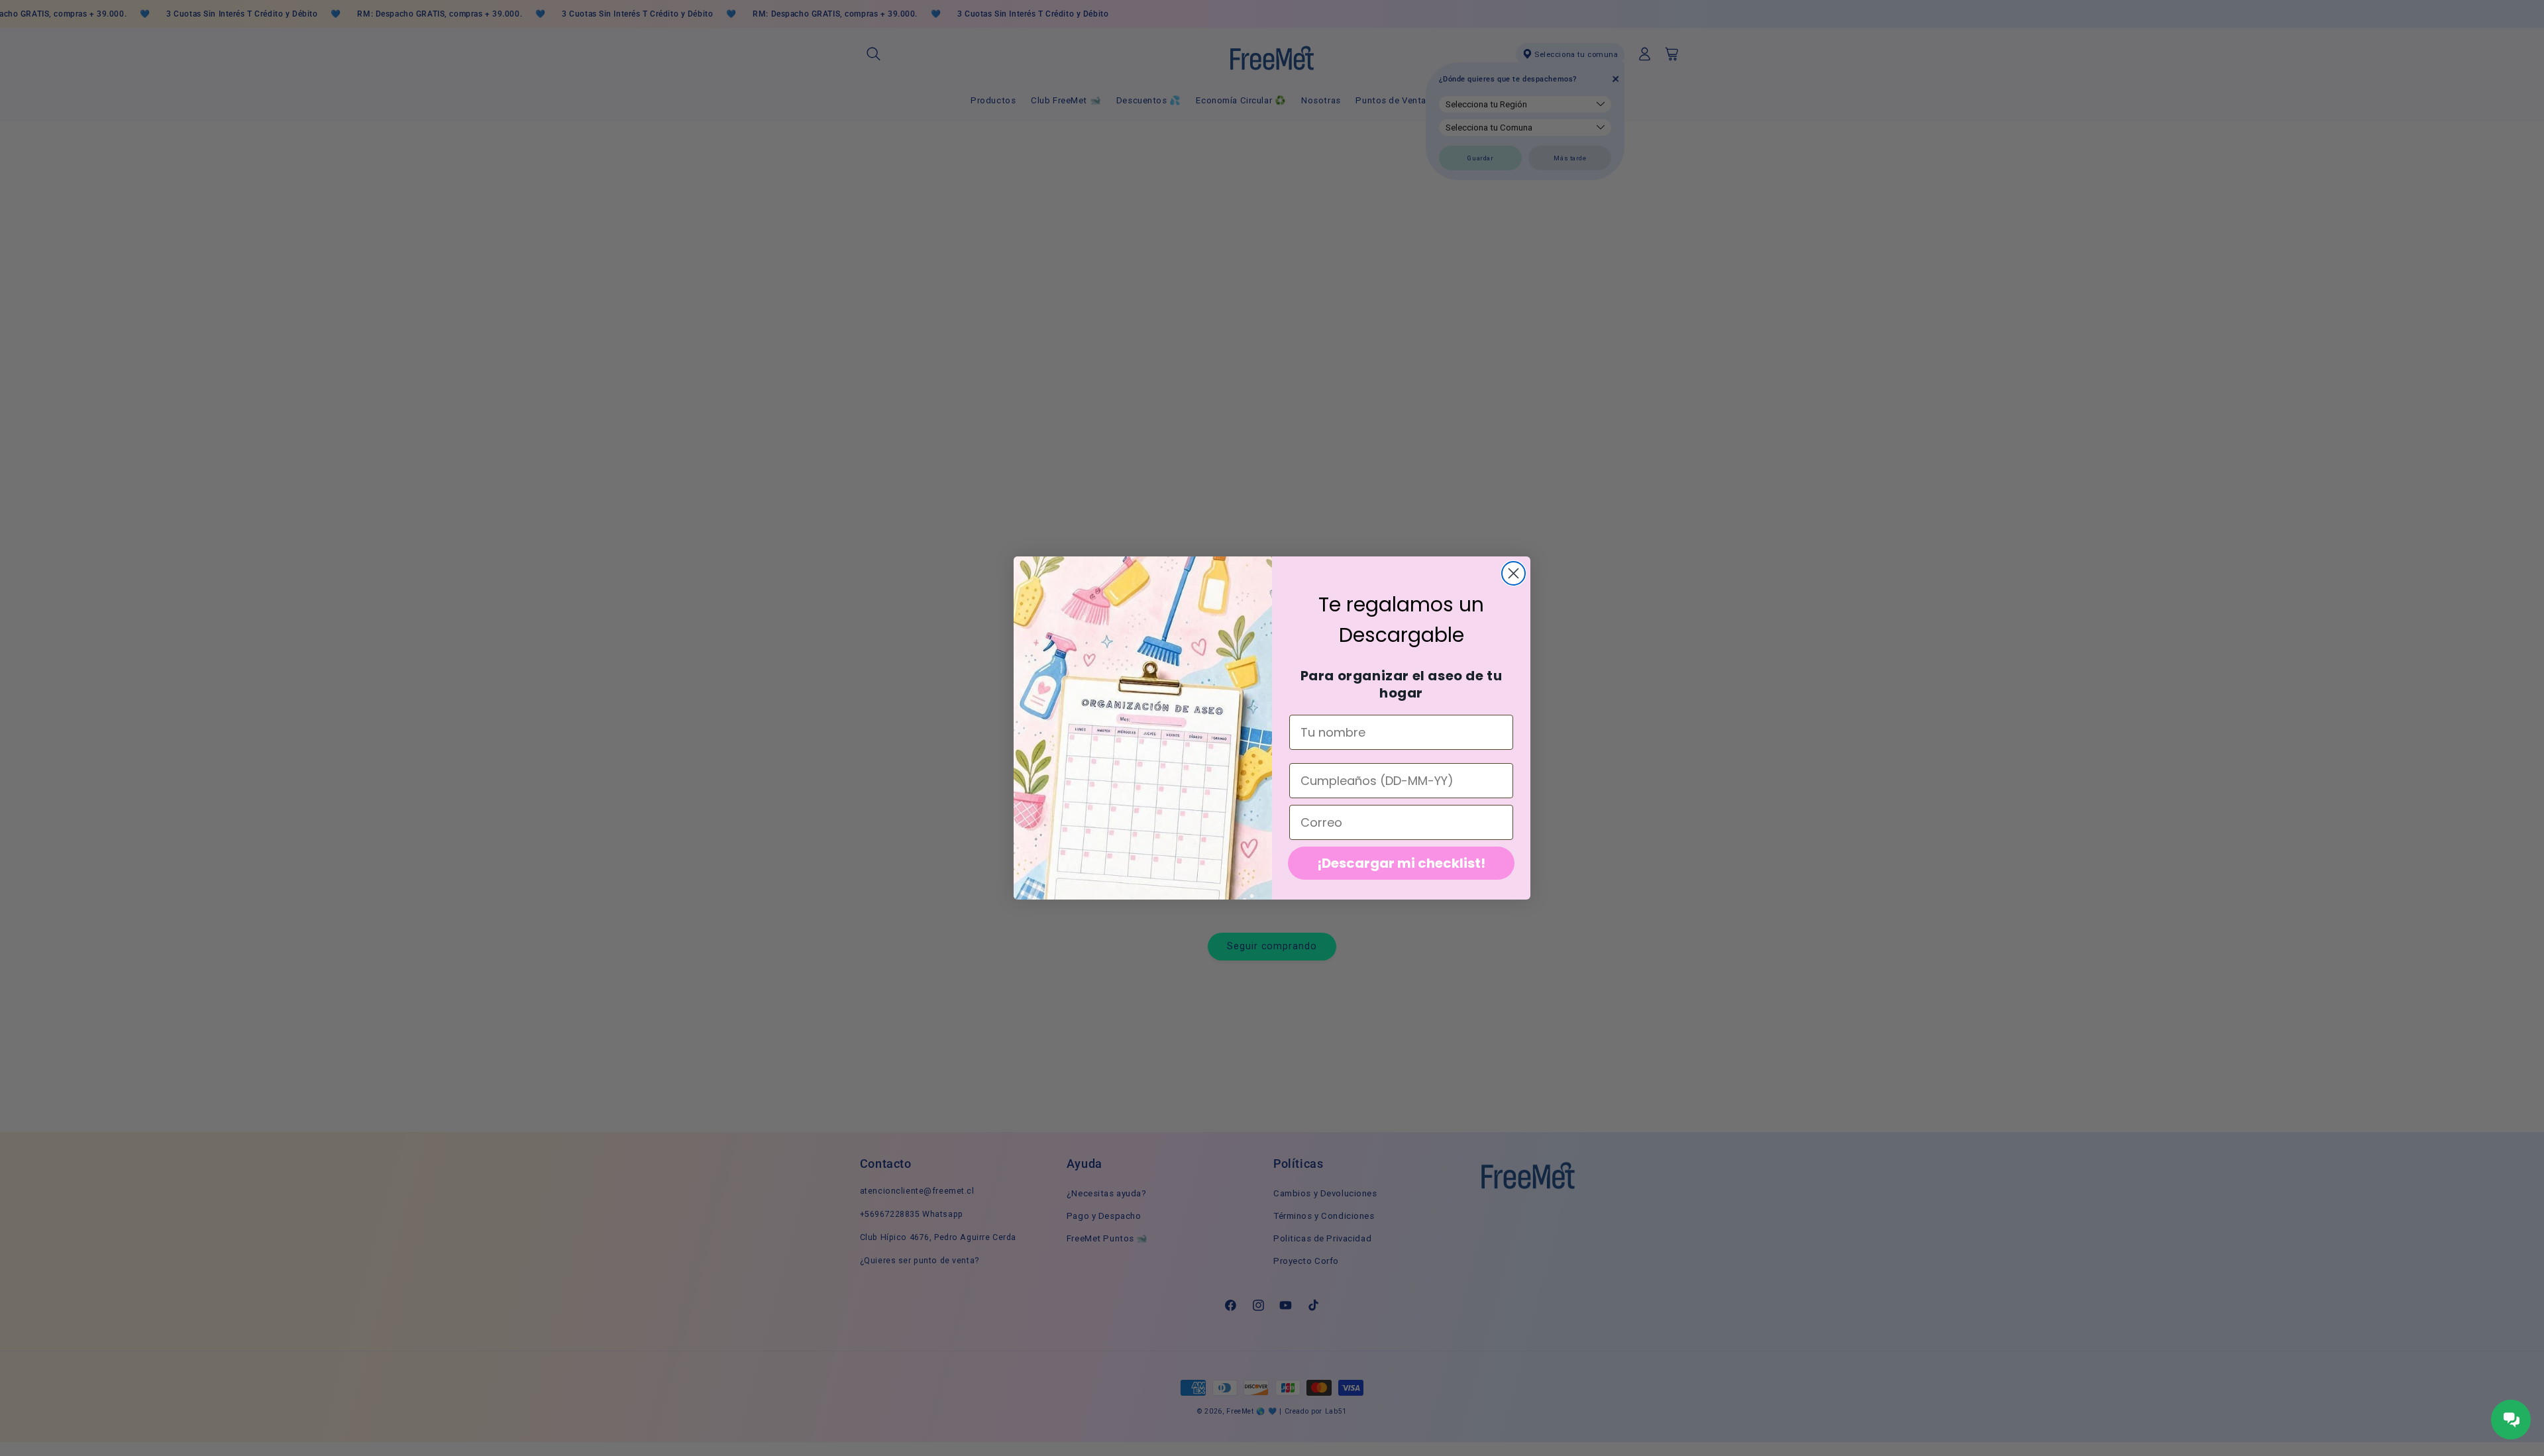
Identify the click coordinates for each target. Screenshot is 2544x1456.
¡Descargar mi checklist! (1401, 863)
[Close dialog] (1513, 573)
